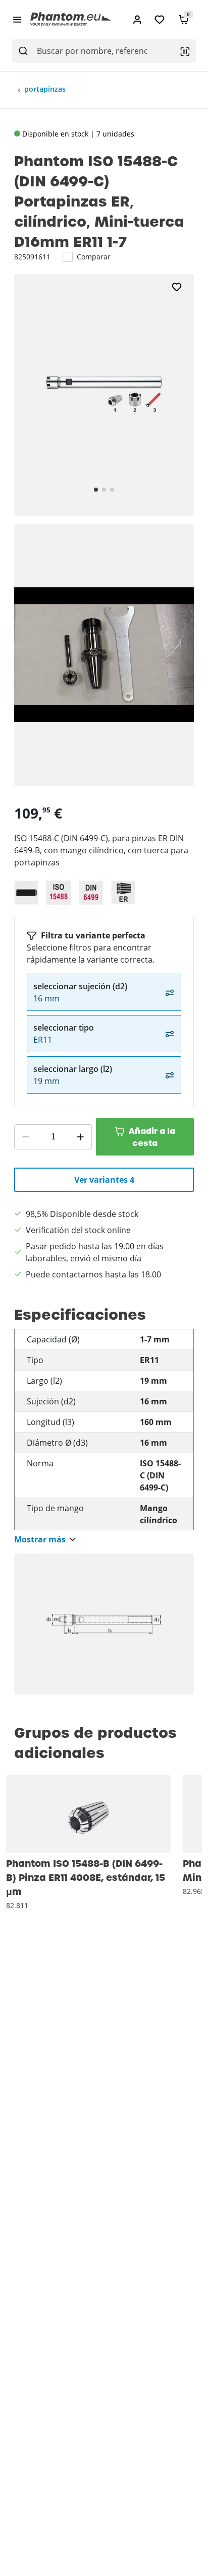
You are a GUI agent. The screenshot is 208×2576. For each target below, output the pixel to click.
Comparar (94, 257)
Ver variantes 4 (104, 1180)
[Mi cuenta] (137, 19)
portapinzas (45, 89)
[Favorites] (160, 19)
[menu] (17, 19)
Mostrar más (40, 1540)
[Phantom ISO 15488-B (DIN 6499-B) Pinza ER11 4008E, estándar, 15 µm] (88, 1814)
